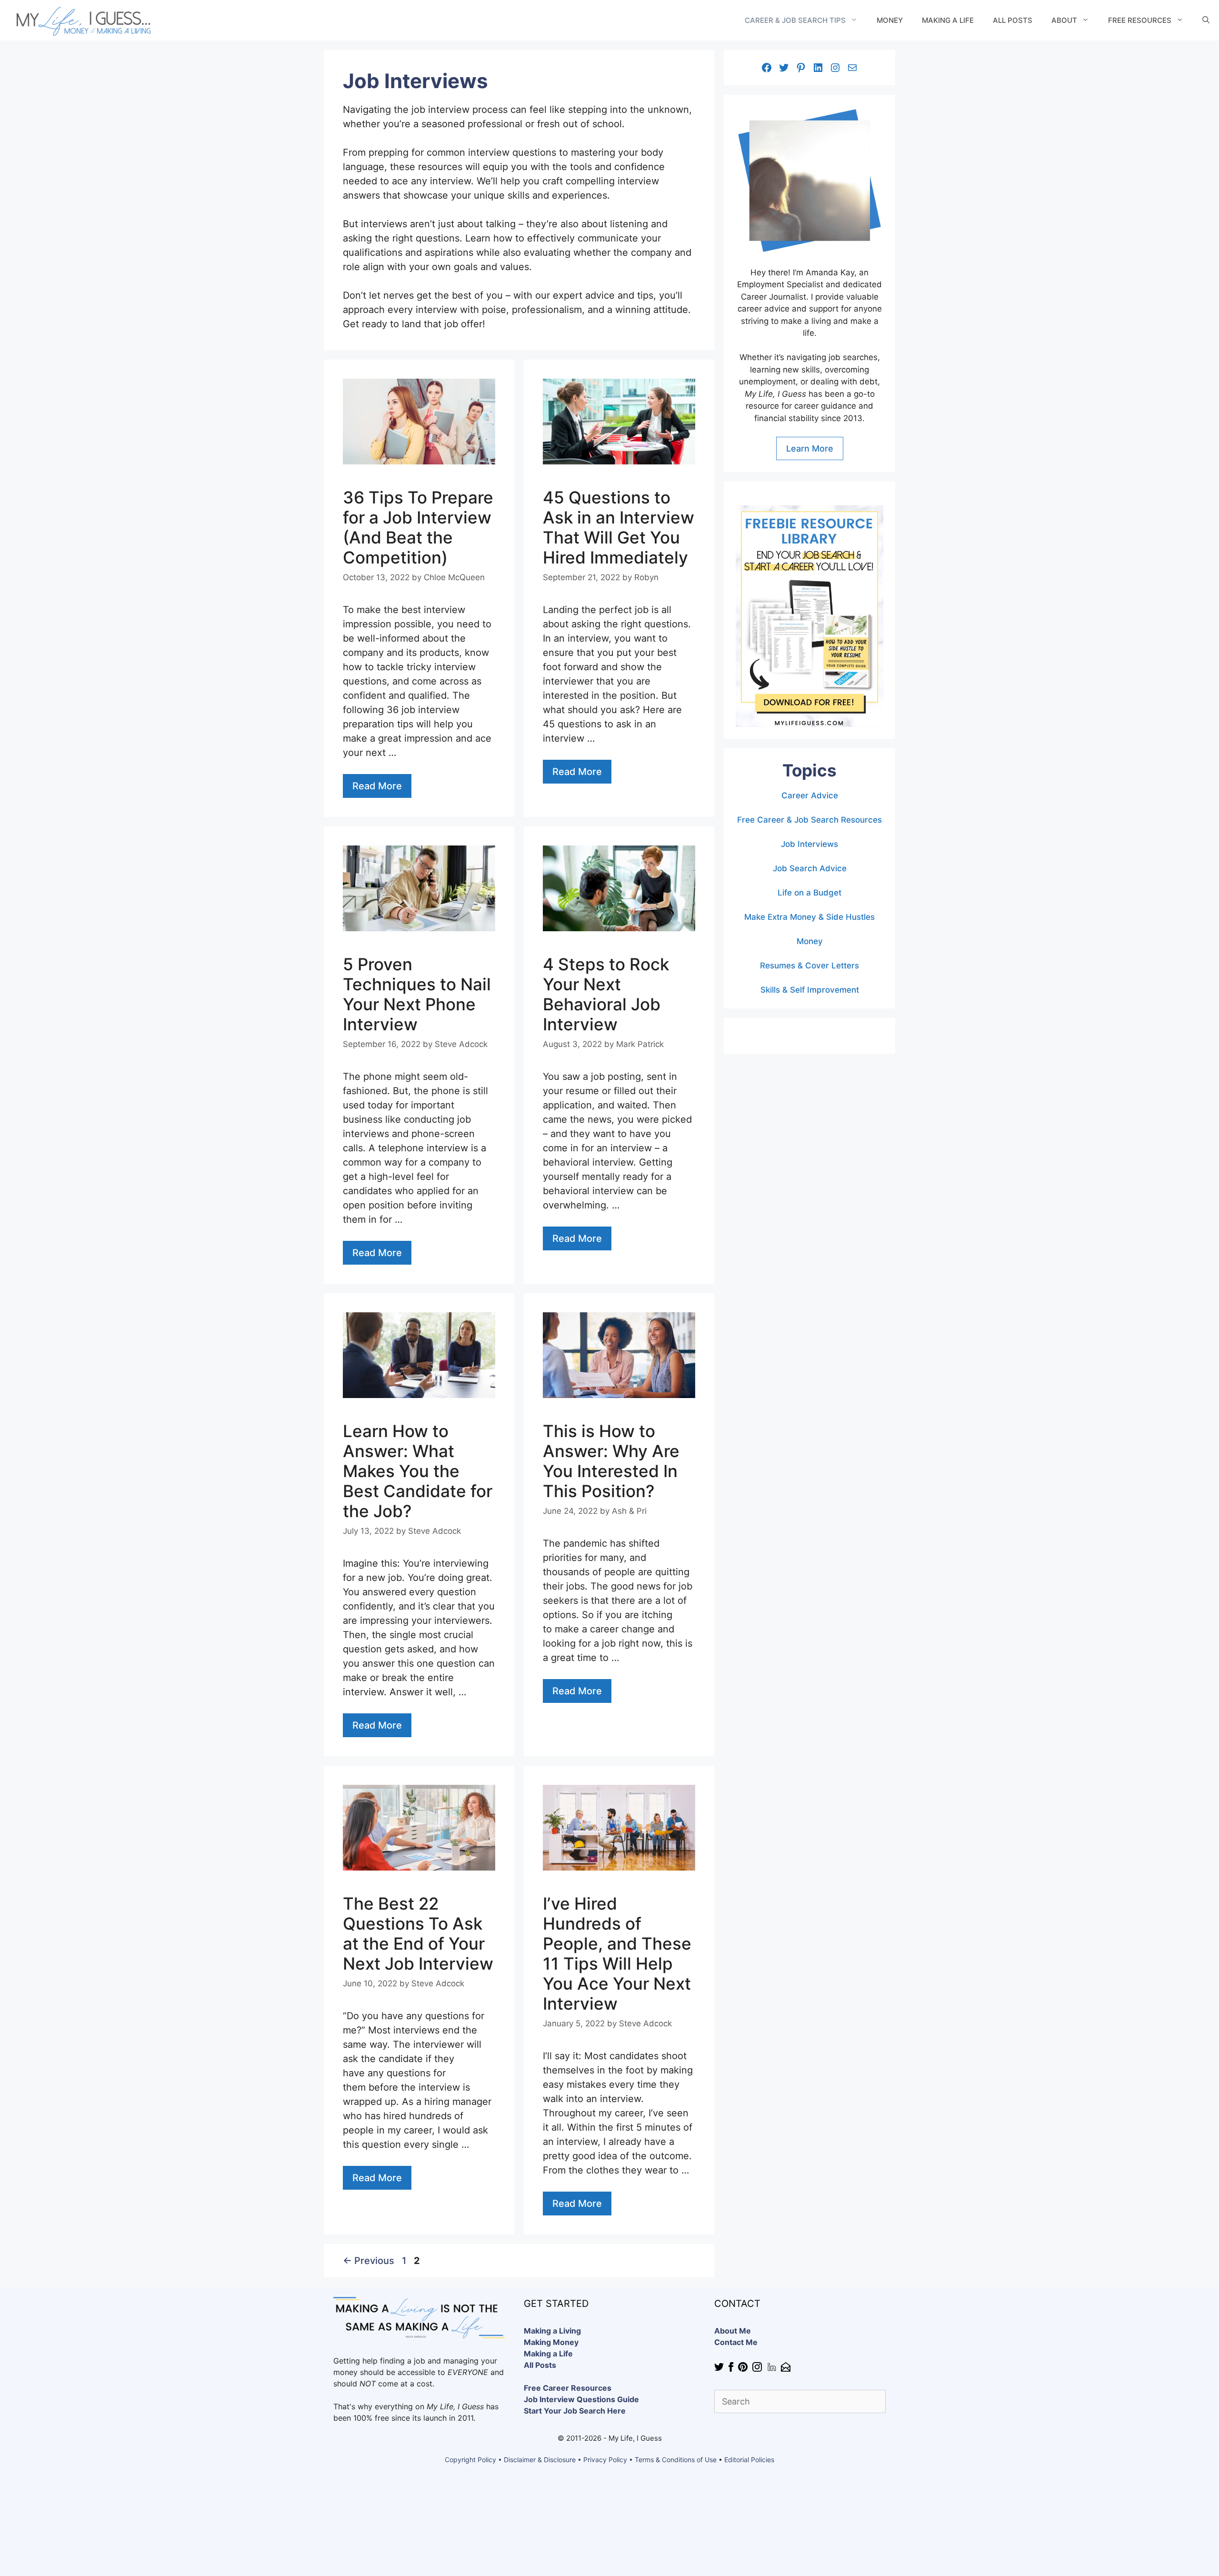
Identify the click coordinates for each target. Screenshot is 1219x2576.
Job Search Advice (810, 868)
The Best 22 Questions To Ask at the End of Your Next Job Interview (418, 1933)
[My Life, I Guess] (82, 20)
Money (890, 20)
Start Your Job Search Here (575, 2411)
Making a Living (552, 2331)
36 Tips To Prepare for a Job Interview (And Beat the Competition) (418, 527)
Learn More (810, 448)
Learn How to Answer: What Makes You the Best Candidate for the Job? (418, 1471)
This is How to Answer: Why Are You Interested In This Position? (611, 1461)
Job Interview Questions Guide (581, 2399)
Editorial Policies (749, 2460)
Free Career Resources (568, 2388)
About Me (733, 2331)
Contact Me (736, 2342)
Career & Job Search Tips (795, 20)
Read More (377, 786)
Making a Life (948, 20)
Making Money (551, 2342)
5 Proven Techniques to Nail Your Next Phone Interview (417, 994)
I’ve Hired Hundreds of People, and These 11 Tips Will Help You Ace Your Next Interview (617, 1953)
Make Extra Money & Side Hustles (809, 917)
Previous (369, 2261)
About (1064, 20)
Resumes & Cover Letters (809, 966)
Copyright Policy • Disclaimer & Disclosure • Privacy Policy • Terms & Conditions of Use (581, 2460)
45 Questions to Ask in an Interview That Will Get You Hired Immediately (619, 527)
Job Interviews (809, 844)
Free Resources (1140, 20)
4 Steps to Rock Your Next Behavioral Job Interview (606, 994)
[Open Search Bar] (1206, 20)
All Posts (1013, 20)
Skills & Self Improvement (810, 990)
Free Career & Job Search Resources (809, 820)
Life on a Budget (809, 893)
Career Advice (810, 795)
